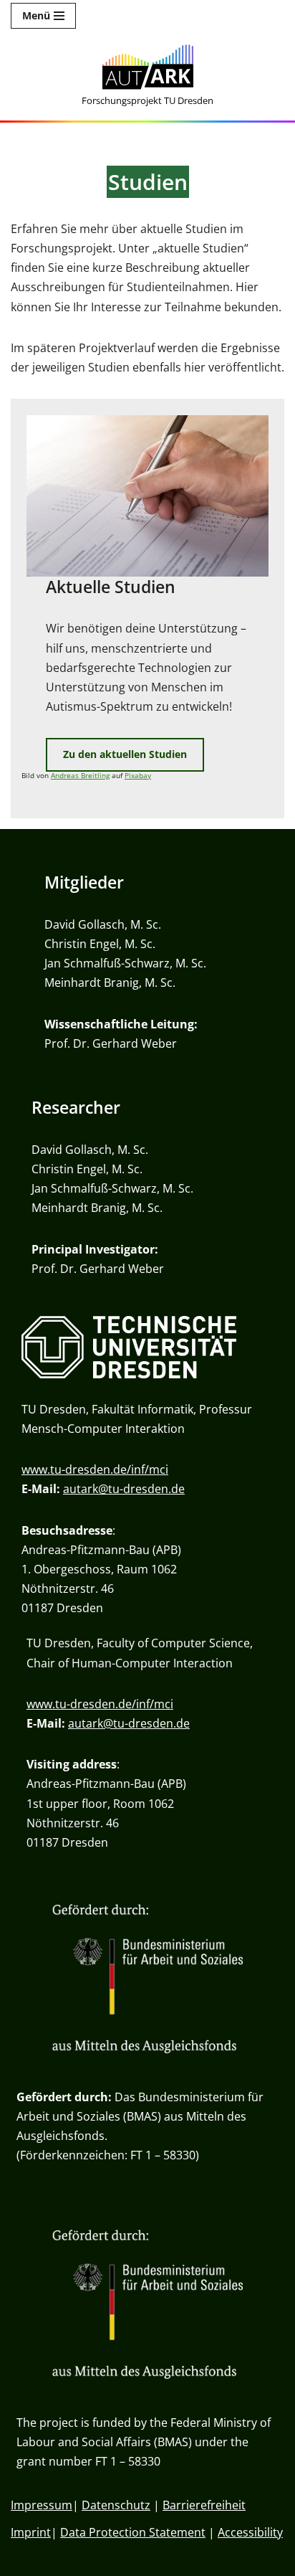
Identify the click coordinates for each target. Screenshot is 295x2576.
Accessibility (250, 2532)
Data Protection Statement (133, 2532)
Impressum (42, 2505)
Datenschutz (116, 2505)
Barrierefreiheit (204, 2505)
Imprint (31, 2532)
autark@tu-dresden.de (124, 1489)
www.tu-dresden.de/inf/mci (95, 1469)
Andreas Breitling (80, 776)
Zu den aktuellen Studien (125, 754)
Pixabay (138, 776)
